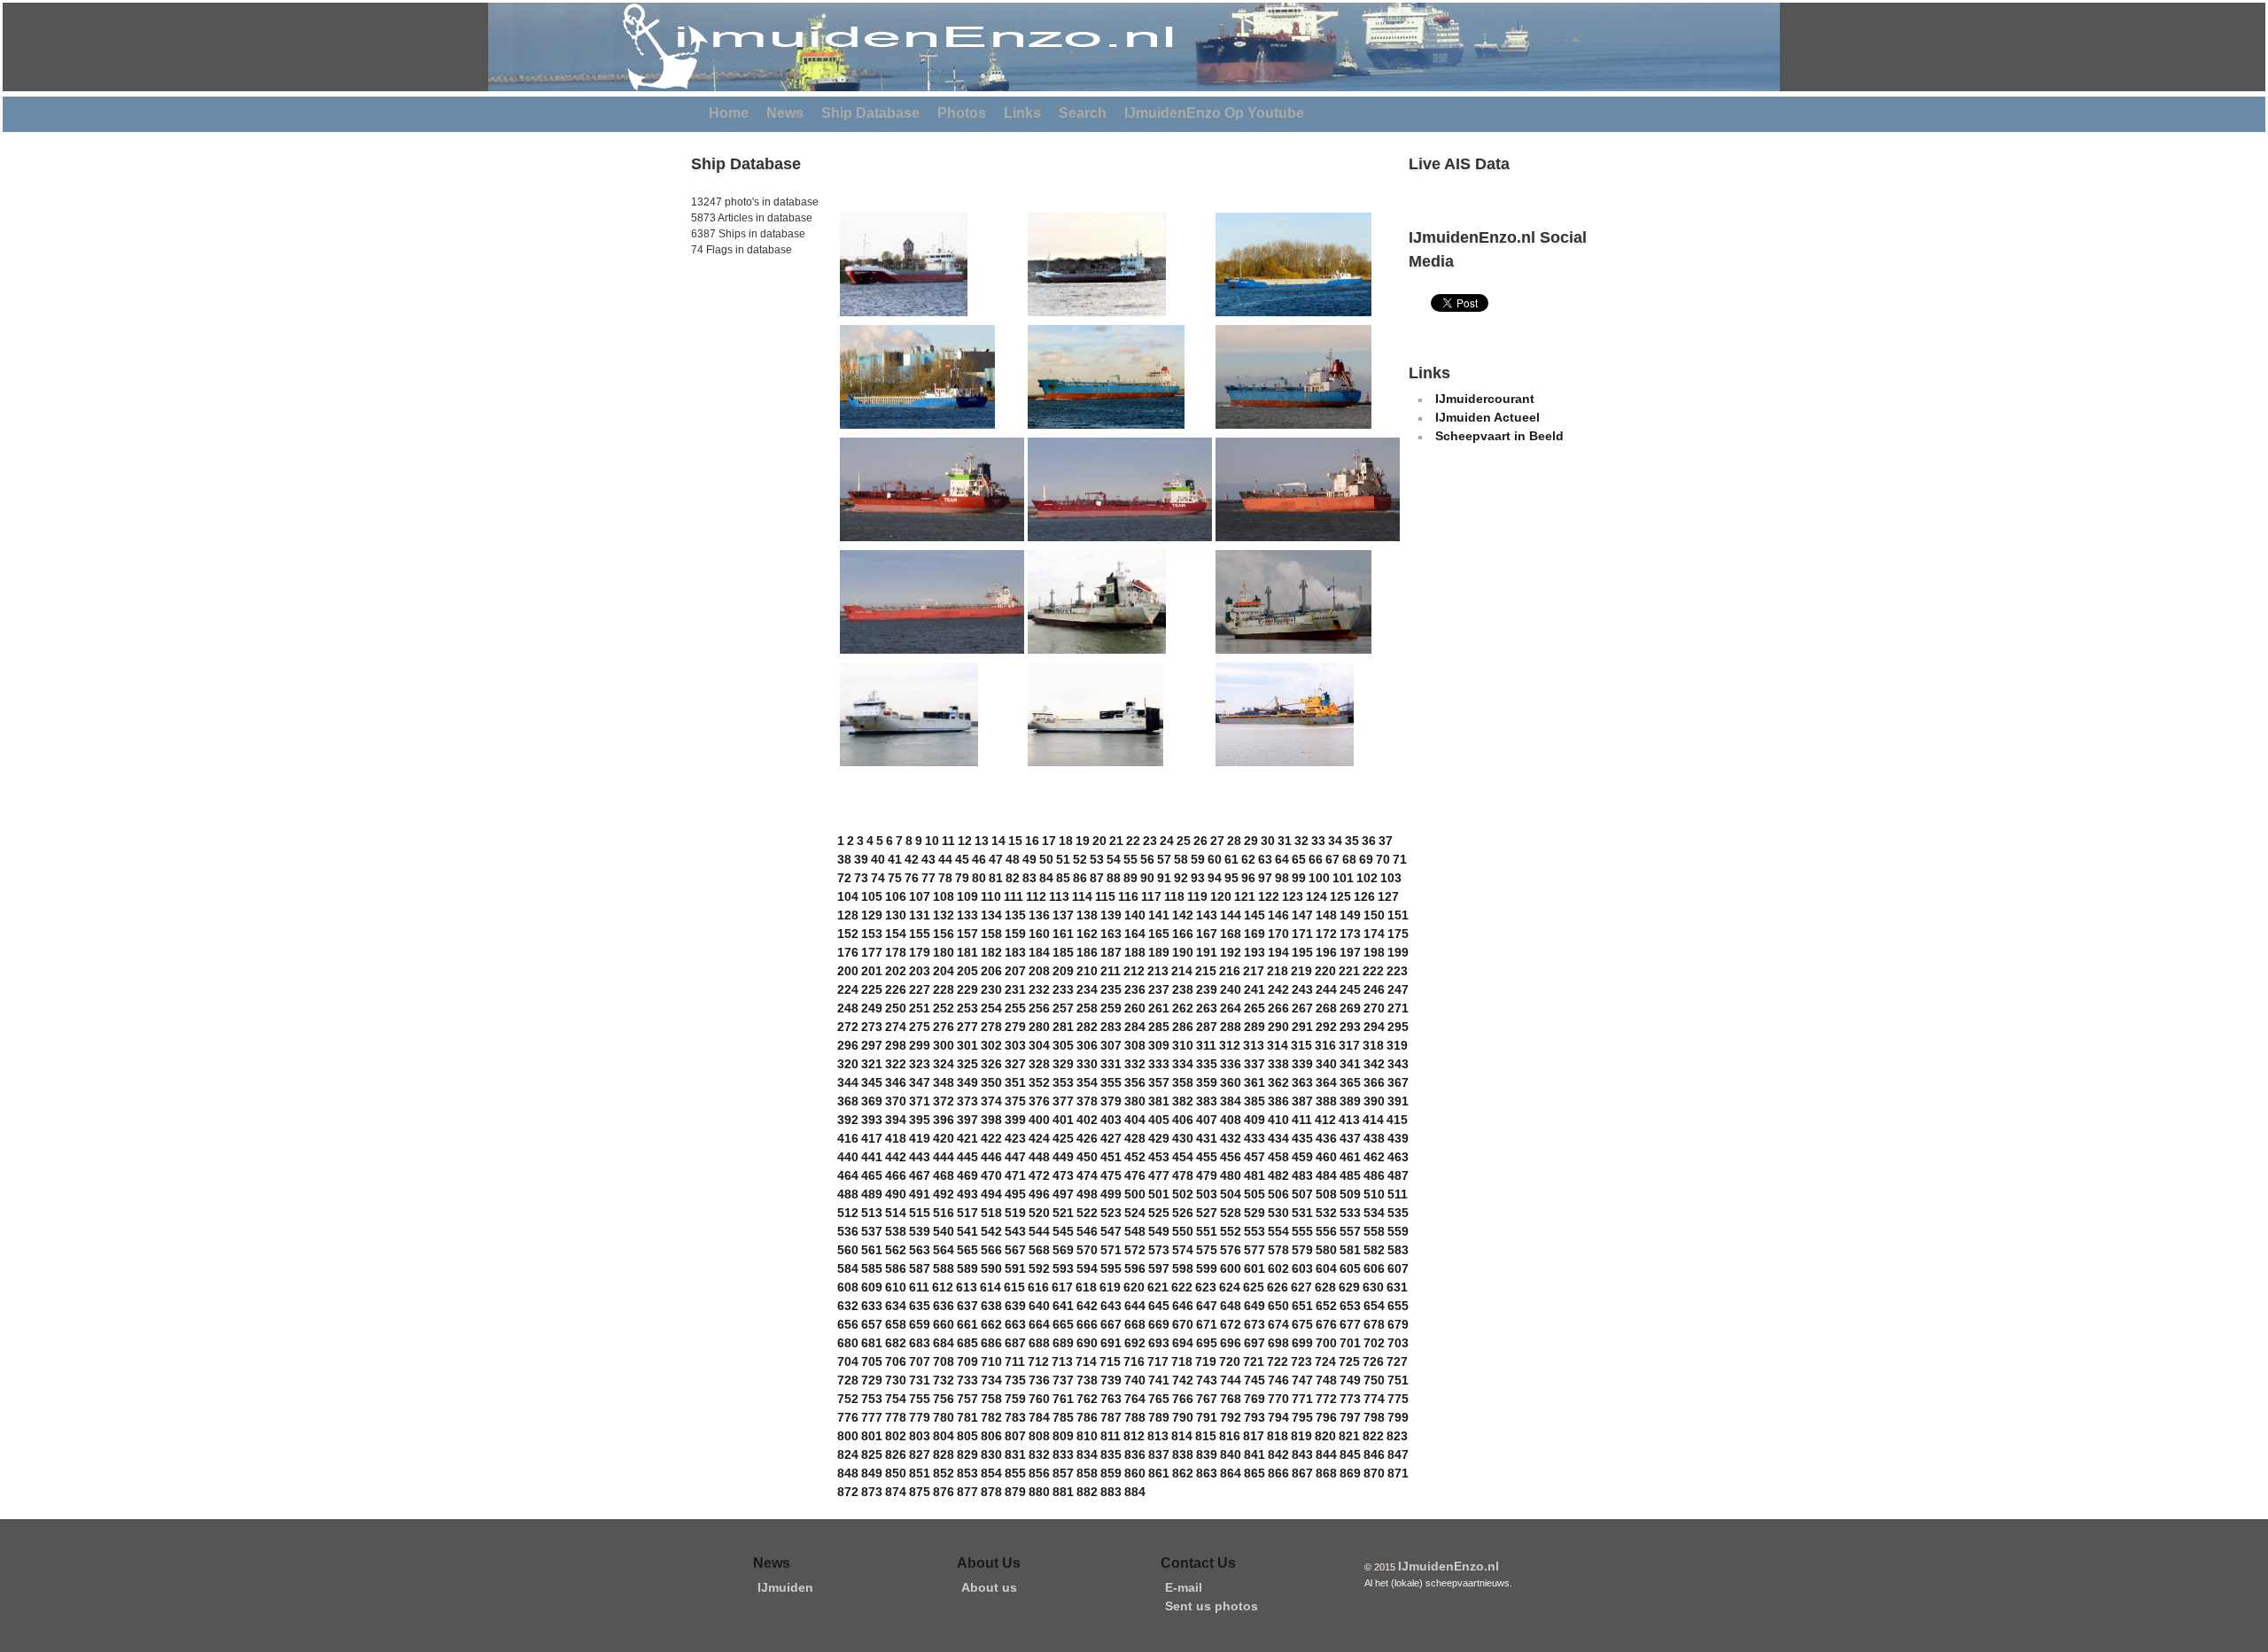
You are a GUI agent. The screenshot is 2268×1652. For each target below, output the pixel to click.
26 (1200, 841)
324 (944, 1064)
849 (872, 1473)
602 (1278, 1268)
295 (1398, 1027)
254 (991, 1008)
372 (944, 1101)
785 (1063, 1417)
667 (1111, 1324)
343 (1398, 1064)
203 (920, 971)
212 (1134, 971)
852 (944, 1473)
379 (1111, 1101)
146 (1278, 915)
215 (1206, 971)
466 (896, 1175)
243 (1302, 989)
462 (1374, 1157)
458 (1278, 1157)
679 (1398, 1324)
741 (1159, 1380)
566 (991, 1250)
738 (1087, 1380)
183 (1015, 952)
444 (944, 1157)
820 (1325, 1436)
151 (1398, 915)
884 (1135, 1492)
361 (1254, 1082)
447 (1015, 1157)
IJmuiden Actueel (1487, 417)
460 (1326, 1157)
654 (1374, 1306)
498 (1087, 1194)
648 (1231, 1306)
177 (872, 952)
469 (967, 1175)
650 (1278, 1306)
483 (1302, 1175)
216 (1230, 971)
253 (967, 1008)
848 (848, 1473)
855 (1015, 1473)
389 (1350, 1101)
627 (1301, 1287)
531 (1302, 1213)
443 (920, 1157)
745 (1254, 1380)
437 (1350, 1138)
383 (1207, 1101)
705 (872, 1361)
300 (944, 1045)
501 (1159, 1194)
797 (1350, 1417)
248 (848, 1008)
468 (944, 1175)
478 (1183, 1175)
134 (991, 915)
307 (1111, 1045)
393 (872, 1120)
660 (944, 1324)
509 (1350, 1194)
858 (1087, 1473)
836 (1135, 1454)
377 (1063, 1101)
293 (1350, 1027)
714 (1086, 1361)
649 (1254, 1306)
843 (1302, 1454)
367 (1398, 1082)
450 (1087, 1157)
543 (1015, 1231)
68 (1349, 859)
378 (1087, 1101)
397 (967, 1120)
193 (1254, 952)
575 (1207, 1250)
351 (1015, 1082)
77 (928, 878)
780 (944, 1417)
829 (967, 1454)
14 (998, 841)
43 (928, 859)
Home (729, 113)
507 (1302, 1194)
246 (1374, 989)
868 (1326, 1473)
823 (1397, 1436)
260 (1135, 1008)
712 (1038, 1361)
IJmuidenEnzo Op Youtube (1214, 113)
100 (1319, 878)
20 (1099, 841)
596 (1135, 1268)
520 (1039, 1213)
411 (1302, 1120)
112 (1036, 896)
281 (1063, 1027)
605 (1350, 1268)
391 (1398, 1101)
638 (991, 1306)
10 (932, 841)
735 (1015, 1380)
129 (872, 915)
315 (1301, 1045)
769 (1254, 1399)
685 (967, 1343)
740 (1135, 1380)
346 (896, 1082)
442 (896, 1157)
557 (1350, 1231)
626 (1278, 1287)
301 (967, 1045)
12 (965, 841)
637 (967, 1306)
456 (1231, 1157)
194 (1278, 952)
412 (1325, 1120)
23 (1150, 841)
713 (1062, 1361)
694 (1183, 1343)
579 (1302, 1250)
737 (1063, 1380)
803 (920, 1436)
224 (848, 989)
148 (1326, 915)
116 (1128, 896)
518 (991, 1213)
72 (844, 878)
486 (1374, 1175)
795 (1302, 1417)
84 (1046, 878)
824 (848, 1454)
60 (1215, 859)
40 (878, 859)
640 (1039, 1306)
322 (896, 1064)
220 (1325, 971)
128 (848, 915)
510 (1374, 1194)
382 (1183, 1101)
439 (1398, 1138)
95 (1231, 878)
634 (896, 1306)
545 (1063, 1231)
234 (1087, 989)
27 (1217, 841)
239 (1207, 989)
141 (1159, 915)
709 (967, 1361)
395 (920, 1120)
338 (1278, 1064)
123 (1293, 896)
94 (1215, 878)
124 (1317, 896)
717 (1158, 1361)
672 (1231, 1324)
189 (1159, 952)
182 (991, 952)
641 (1063, 1306)
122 (1269, 896)
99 (1299, 878)
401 (1063, 1120)
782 (991, 1417)
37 (1386, 841)
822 (1373, 1436)
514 (896, 1213)
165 (1159, 934)
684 (944, 1343)
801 (872, 1436)
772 (1326, 1399)
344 (848, 1082)
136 (1039, 915)
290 (1278, 1027)
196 (1326, 952)
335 (1207, 1064)
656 (848, 1324)
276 (944, 1027)
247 (1398, 989)
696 (1231, 1343)
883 (1111, 1492)
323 (920, 1064)
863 (1207, 1473)
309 (1159, 1045)
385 (1254, 1101)
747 (1302, 1380)
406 (1183, 1120)
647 (1207, 1306)
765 (1159, 1399)
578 (1278, 1250)
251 (920, 1008)
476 (1135, 1175)
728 (848, 1380)
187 (1111, 952)
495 (1015, 1194)
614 (990, 1287)
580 (1326, 1250)
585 (872, 1268)
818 (1278, 1436)
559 (1398, 1231)
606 (1374, 1268)
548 (1135, 1231)
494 (991, 1194)
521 (1063, 1213)
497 (1063, 1194)
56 (1147, 859)
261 (1159, 1008)
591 (1015, 1268)
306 (1087, 1045)
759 (1015, 1399)
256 (1039, 1008)
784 (1039, 1417)
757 (967, 1399)
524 (1135, 1213)
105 (872, 896)
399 (1015, 1120)
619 (1110, 1287)
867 (1302, 1473)
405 (1159, 1120)
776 (848, 1417)
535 (1398, 1213)
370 (896, 1101)
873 (872, 1492)
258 (1087, 1008)
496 (1039, 1194)
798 (1374, 1417)
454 (1183, 1157)
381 (1159, 1101)
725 (1349, 1361)
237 (1159, 989)
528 (1231, 1213)
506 (1278, 1194)
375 (1015, 1101)
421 (967, 1138)
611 (919, 1287)
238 (1183, 989)
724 (1325, 1361)
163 (1111, 934)
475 (1111, 1175)
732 (944, 1380)
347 (920, 1082)
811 (1111, 1436)
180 (944, 952)
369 (872, 1101)
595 (1111, 1268)
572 (1135, 1250)
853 (967, 1473)
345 (872, 1082)
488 (848, 1194)
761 (1063, 1399)
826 (896, 1454)
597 (1159, 1268)
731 (920, 1380)
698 (1278, 1343)
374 (991, 1101)
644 (1135, 1306)
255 (1015, 1008)
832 (1039, 1454)
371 (920, 1101)
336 (1231, 1064)
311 (1206, 1045)
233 (1063, 989)
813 (1158, 1436)
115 (1105, 896)
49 (1029, 859)
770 (1278, 1399)
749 (1350, 1380)
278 (991, 1027)
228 (944, 989)
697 (1254, 1343)
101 (1343, 878)
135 (1015, 915)
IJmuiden (785, 1587)
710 (991, 1361)
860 (1135, 1473)
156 (944, 934)
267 (1302, 1008)
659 (920, 1324)
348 (944, 1082)
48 (1013, 859)
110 (991, 896)
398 (991, 1120)
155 (920, 934)
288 (1231, 1027)
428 (1135, 1138)
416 (848, 1138)
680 (848, 1343)
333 (1159, 1064)
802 (896, 1436)
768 (1231, 1399)
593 (1063, 1268)
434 (1278, 1138)
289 (1254, 1027)
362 (1278, 1082)
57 (1164, 859)
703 (1398, 1343)
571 (1111, 1250)
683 (920, 1343)
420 (944, 1138)
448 (1039, 1157)
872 (848, 1492)
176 (848, 952)
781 (967, 1417)
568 (1039, 1250)
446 (991, 1157)
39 (861, 859)
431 (1207, 1138)
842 (1278, 1454)
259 (1111, 1008)
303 (1015, 1045)
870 (1374, 1473)
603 (1302, 1268)
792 (1231, 1417)
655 (1398, 1306)
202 (896, 971)
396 (944, 1120)
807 (1015, 1436)
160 (1039, 934)
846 (1374, 1454)
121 (1245, 896)
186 (1087, 952)
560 (848, 1250)
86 (1080, 878)
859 (1111, 1473)
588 (944, 1268)
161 (1063, 934)
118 (1174, 896)
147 (1302, 915)
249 (872, 1008)
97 (1265, 878)
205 (967, 971)
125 (1340, 896)
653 (1350, 1306)
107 (920, 896)
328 (1039, 1064)
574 (1183, 1250)
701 (1350, 1343)
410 (1278, 1120)
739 (1111, 1380)
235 (1111, 989)
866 (1278, 1473)
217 (1254, 971)
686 (991, 1343)
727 (1397, 1361)
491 (920, 1194)
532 (1326, 1213)
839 (1207, 1454)
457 (1254, 1157)
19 (1083, 841)
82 (1013, 878)
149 (1350, 915)
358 (1183, 1082)
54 (1114, 859)
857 (1063, 1473)
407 (1207, 1120)
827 (920, 1454)
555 (1302, 1231)
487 (1398, 1175)
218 (1278, 971)
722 (1278, 1361)
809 (1063, 1436)
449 (1063, 1157)
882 (1087, 1492)
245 (1350, 989)
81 (996, 878)
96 (1248, 878)
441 (872, 1157)
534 (1374, 1213)
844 (1326, 1454)
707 (920, 1361)
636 (944, 1306)
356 (1135, 1082)
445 (967, 1157)
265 (1254, 1008)
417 (872, 1138)
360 (1231, 1082)
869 (1350, 1473)
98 (1282, 878)
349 (967, 1082)
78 (945, 878)
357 (1159, 1082)
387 (1302, 1101)
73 (861, 878)
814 (1182, 1436)
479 (1207, 1175)
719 (1206, 1361)
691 (1111, 1343)
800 (848, 1436)
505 (1254, 1194)
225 (872, 989)
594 (1087, 1268)
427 (1111, 1138)
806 (991, 1436)
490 (896, 1194)
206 (991, 971)
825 (872, 1454)
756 (944, 1399)
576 (1231, 1250)
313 (1254, 1045)
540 (944, 1231)
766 (1183, 1399)
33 (1318, 841)
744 (1231, 1380)
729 (872, 1380)
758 (991, 1399)
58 (1181, 859)
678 (1374, 1324)
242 (1278, 989)
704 (848, 1361)
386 (1278, 1101)
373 (967, 1101)
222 (1373, 971)
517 (967, 1213)
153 (872, 934)
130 (896, 915)
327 (1015, 1064)
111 (1014, 896)
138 (1087, 915)
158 (991, 934)
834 (1087, 1454)
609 (872, 1287)
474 (1087, 1175)
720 (1230, 1361)
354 (1087, 1082)
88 (1114, 878)
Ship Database (870, 113)
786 (1087, 1417)
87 (1097, 878)
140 (1135, 915)
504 (1231, 1194)
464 (848, 1175)
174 (1374, 934)
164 (1135, 934)
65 (1299, 859)
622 (1182, 1287)
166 (1183, 934)
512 (848, 1213)
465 (872, 1175)
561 (872, 1250)
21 (1116, 841)
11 (948, 841)
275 (920, 1027)
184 (1039, 952)
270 (1374, 1008)
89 (1130, 878)
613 (967, 1287)
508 (1326, 1194)
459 (1302, 1157)
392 (848, 1120)
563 (920, 1250)
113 (1059, 896)
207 (1015, 971)
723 (1301, 1361)
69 (1366, 859)
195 (1302, 952)
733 (967, 1380)
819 (1301, 1436)
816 (1230, 1436)
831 (1015, 1454)
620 (1134, 1287)
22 (1133, 841)
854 (991, 1473)
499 (1111, 1194)
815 (1206, 1436)
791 (1207, 1417)
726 (1373, 1361)
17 (1049, 841)
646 (1183, 1306)
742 (1183, 1380)
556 (1326, 1231)
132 (944, 915)
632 (848, 1306)
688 (1039, 1343)
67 (1332, 859)
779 (920, 1417)
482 (1278, 1175)
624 (1230, 1287)
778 (896, 1417)
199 (1398, 952)
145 (1254, 915)
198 (1374, 952)
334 (1183, 1064)
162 (1087, 934)
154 (896, 934)
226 (896, 989)
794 (1278, 1417)
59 (1198, 859)
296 (848, 1045)
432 (1231, 1138)
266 (1278, 1008)
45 (962, 859)
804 (944, 1436)
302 (991, 1045)
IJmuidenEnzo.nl (1449, 1566)
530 (1278, 1213)
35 (1352, 841)
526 (1183, 1213)
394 (896, 1120)
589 (967, 1268)
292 (1326, 1027)
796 (1326, 1417)
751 (1398, 1380)
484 (1326, 1175)
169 (1254, 934)
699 (1302, 1343)
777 (872, 1417)
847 (1398, 1454)
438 (1374, 1138)
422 (991, 1138)
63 (1265, 859)
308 (1135, 1045)
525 (1159, 1213)
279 (1015, 1027)
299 (920, 1045)
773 (1350, 1399)
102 (1367, 878)
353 (1063, 1082)
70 (1383, 859)
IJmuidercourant (1485, 399)
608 (848, 1287)
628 (1325, 1287)
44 (945, 859)
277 (967, 1027)
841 (1254, 1454)
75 (895, 878)
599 (1207, 1268)
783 (1015, 1417)
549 (1159, 1231)
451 (1111, 1157)
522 (1087, 1213)
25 (1184, 841)
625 (1254, 1287)
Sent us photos (1212, 1606)
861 (1159, 1473)
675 (1302, 1324)
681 (872, 1343)
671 (1207, 1324)
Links (1022, 113)
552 (1231, 1231)
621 (1158, 1287)
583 (1398, 1250)
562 (896, 1250)
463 (1398, 1157)
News (785, 113)
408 (1231, 1120)
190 (1183, 952)
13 (982, 841)
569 (1063, 1250)
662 (991, 1324)
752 (848, 1399)
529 (1254, 1213)
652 (1326, 1306)
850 (896, 1473)
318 (1373, 1045)
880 (1039, 1492)
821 (1349, 1436)
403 (1111, 1120)
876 (944, 1492)
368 (848, 1101)
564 (944, 1250)
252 (944, 1008)
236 (1135, 989)
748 (1326, 1380)
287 (1207, 1027)
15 (1015, 841)
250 (896, 1008)
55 (1130, 859)
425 (1063, 1138)
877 (967, 1492)
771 (1302, 1399)
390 (1374, 1101)
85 (1063, 878)
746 (1278, 1380)
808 (1039, 1436)
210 (1087, 971)
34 (1335, 841)
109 (967, 896)
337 (1254, 1064)
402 (1087, 1120)
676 (1326, 1324)
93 (1198, 878)
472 (1039, 1175)
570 (1087, 1250)
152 (848, 934)
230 (991, 989)
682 (896, 1343)
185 (1063, 952)
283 (1111, 1027)
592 (1039, 1268)
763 (1111, 1399)
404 (1135, 1120)
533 (1350, 1213)
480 (1231, 1175)
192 (1231, 952)
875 (920, 1492)
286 (1183, 1027)
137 (1063, 915)
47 (996, 859)
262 (1183, 1008)
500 (1135, 1194)
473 (1063, 1175)
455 (1207, 1157)
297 (872, 1045)
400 (1039, 1120)
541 (967, 1231)
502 (1183, 1194)
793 (1254, 1417)
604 (1326, 1268)
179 (920, 952)
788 (1135, 1417)
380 (1135, 1101)
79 (962, 878)
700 (1326, 1343)
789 (1159, 1417)
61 (1231, 859)
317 (1349, 1045)
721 (1254, 1361)
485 (1350, 1175)
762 (1087, 1399)
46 (979, 859)
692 (1135, 1343)
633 (872, 1306)
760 (1039, 1399)
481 (1254, 1175)
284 (1135, 1027)
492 (944, 1194)
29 (1251, 841)
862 (1183, 1473)
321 (872, 1064)
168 (1231, 934)
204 (944, 971)
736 (1039, 1380)
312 (1230, 1045)
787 (1111, 1417)
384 (1231, 1101)
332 (1135, 1064)
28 (1234, 841)
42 (912, 859)
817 (1254, 1436)
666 (1087, 1324)
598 (1183, 1268)
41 (895, 859)
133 (967, 915)
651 (1302, 1306)
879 (1015, 1492)
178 (896, 952)
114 (1082, 896)
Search (1083, 113)
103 (1391, 878)
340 (1326, 1064)
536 (848, 1231)
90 (1147, 878)
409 (1254, 1120)
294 (1374, 1027)
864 (1231, 1473)
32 (1301, 841)
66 (1316, 859)
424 (1039, 1138)
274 (896, 1027)
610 (896, 1287)
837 (1159, 1454)
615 (1014, 1287)
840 (1231, 1454)
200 (848, 971)
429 (1159, 1138)
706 (896, 1361)
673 (1254, 1324)
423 (1015, 1138)
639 (1015, 1306)
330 (1087, 1064)
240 (1231, 989)
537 (872, 1231)
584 (848, 1268)
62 (1248, 859)
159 (1015, 934)
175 (1398, 934)
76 (912, 878)
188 (1135, 952)
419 (920, 1138)
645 (1159, 1306)
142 (1183, 915)
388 (1326, 1101)
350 (991, 1082)
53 (1097, 859)
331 (1111, 1064)
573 (1159, 1250)
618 (1086, 1287)
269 (1350, 1008)
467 (920, 1175)
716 (1134, 1361)
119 (1197, 896)
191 (1207, 952)
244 (1326, 989)
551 (1207, 1231)
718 (1182, 1361)
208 (1039, 971)
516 (944, 1213)
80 (979, 878)
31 (1285, 841)
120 (1221, 896)
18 (1066, 841)
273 (872, 1027)
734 (991, 1380)
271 (1398, 1008)
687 (1015, 1343)
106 (896, 896)
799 (1398, 1417)
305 (1063, 1045)
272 (848, 1027)
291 (1302, 1027)
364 (1326, 1082)
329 (1063, 1064)
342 (1374, 1064)
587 (920, 1268)
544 (1039, 1231)
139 (1111, 915)
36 (1369, 841)
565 (967, 1250)
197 (1350, 952)
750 (1374, 1380)
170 (1278, 934)
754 (896, 1399)
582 (1374, 1250)
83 (1029, 878)
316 (1325, 1045)
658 (896, 1324)
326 (991, 1064)
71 (1400, 859)
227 (920, 989)
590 (991, 1268)
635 (920, 1306)
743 (1207, 1380)
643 (1111, 1306)
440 (848, 1157)
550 (1183, 1231)
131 (920, 915)
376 (1039, 1101)
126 (1364, 896)
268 (1326, 1008)
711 (1015, 1361)
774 (1374, 1399)
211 (1111, 971)
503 (1207, 1194)
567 (1015, 1250)
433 (1254, 1138)
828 (944, 1454)
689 (1063, 1343)
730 (896, 1380)
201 (872, 971)
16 (1032, 841)
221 (1349, 971)
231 (1015, 989)
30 (1268, 841)
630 (1373, 1287)
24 (1167, 841)
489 (872, 1194)
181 (967, 952)
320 (848, 1064)
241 (1254, 989)
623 (1206, 1287)
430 (1183, 1138)
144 (1231, 915)
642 (1087, 1306)
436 (1326, 1138)
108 (944, 896)
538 (896, 1231)
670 (1183, 1324)
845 (1350, 1454)
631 (1397, 1287)
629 (1349, 1287)
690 (1087, 1343)
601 (1254, 1268)
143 (1207, 915)
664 (1039, 1324)
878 (991, 1492)
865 (1254, 1473)
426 (1087, 1138)
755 (920, 1399)
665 (1063, 1324)
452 (1135, 1157)
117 (1151, 896)
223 (1397, 971)
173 (1350, 934)
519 (1015, 1213)
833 (1063, 1454)
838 (1183, 1454)
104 (848, 896)
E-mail (1184, 1587)
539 (920, 1231)
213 (1158, 971)
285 (1159, 1027)
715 (1110, 1361)
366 (1374, 1082)
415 (1397, 1120)
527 (1207, 1213)
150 (1374, 915)
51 (1063, 859)
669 (1159, 1324)
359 (1207, 1082)
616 (1038, 1287)
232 (1039, 989)
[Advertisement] (744, 380)
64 (1282, 859)
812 (1134, 1436)
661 (967, 1324)
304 (1039, 1045)
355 (1111, 1082)
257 (1063, 1008)
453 (1159, 1157)
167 (1207, 934)
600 (1231, 1268)
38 (844, 859)
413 (1349, 1120)
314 (1278, 1045)
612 (943, 1287)
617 (1062, 1287)
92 (1181, 878)
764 (1135, 1399)
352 (1039, 1082)
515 (920, 1213)
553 (1254, 1231)
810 (1087, 1436)
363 (1302, 1082)
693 (1159, 1343)
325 (967, 1064)
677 (1350, 1324)
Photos (962, 113)
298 (896, 1045)
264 (1231, 1008)
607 (1398, 1268)
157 (967, 934)
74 (878, 878)
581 (1350, 1250)
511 (1398, 1194)
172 (1326, 934)
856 (1039, 1473)
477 (1159, 1175)
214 (1182, 971)
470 (991, 1175)
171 (1302, 934)
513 (872, 1213)
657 (872, 1324)
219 (1301, 971)
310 (1183, 1045)
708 (944, 1361)
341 (1350, 1064)
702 (1374, 1343)
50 (1046, 859)
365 (1350, 1082)
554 (1278, 1231)
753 (872, 1399)
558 (1374, 1231)
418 (896, 1138)
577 (1254, 1250)
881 (1063, 1492)
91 (1164, 878)
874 (896, 1492)
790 (1183, 1417)
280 (1039, 1027)
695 (1207, 1343)
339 (1302, 1064)
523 (1111, 1213)
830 (991, 1454)
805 (967, 1436)
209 (1063, 971)
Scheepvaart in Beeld (1499, 436)
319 (1397, 1045)
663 (1015, 1324)
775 (1398, 1399)
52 (1080, 859)
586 (896, 1268)
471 (1015, 1175)
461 (1350, 1157)
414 (1373, 1120)
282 (1087, 1027)
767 (1207, 1399)
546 (1087, 1231)
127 (1388, 896)
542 (991, 1231)
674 (1278, 1324)
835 (1111, 1454)
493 (967, 1194)
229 (967, 989)
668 (1135, 1324)
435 (1302, 1138)
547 (1111, 1231)
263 (1207, 1008)
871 (1398, 1473)
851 (920, 1473)
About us (989, 1587)
